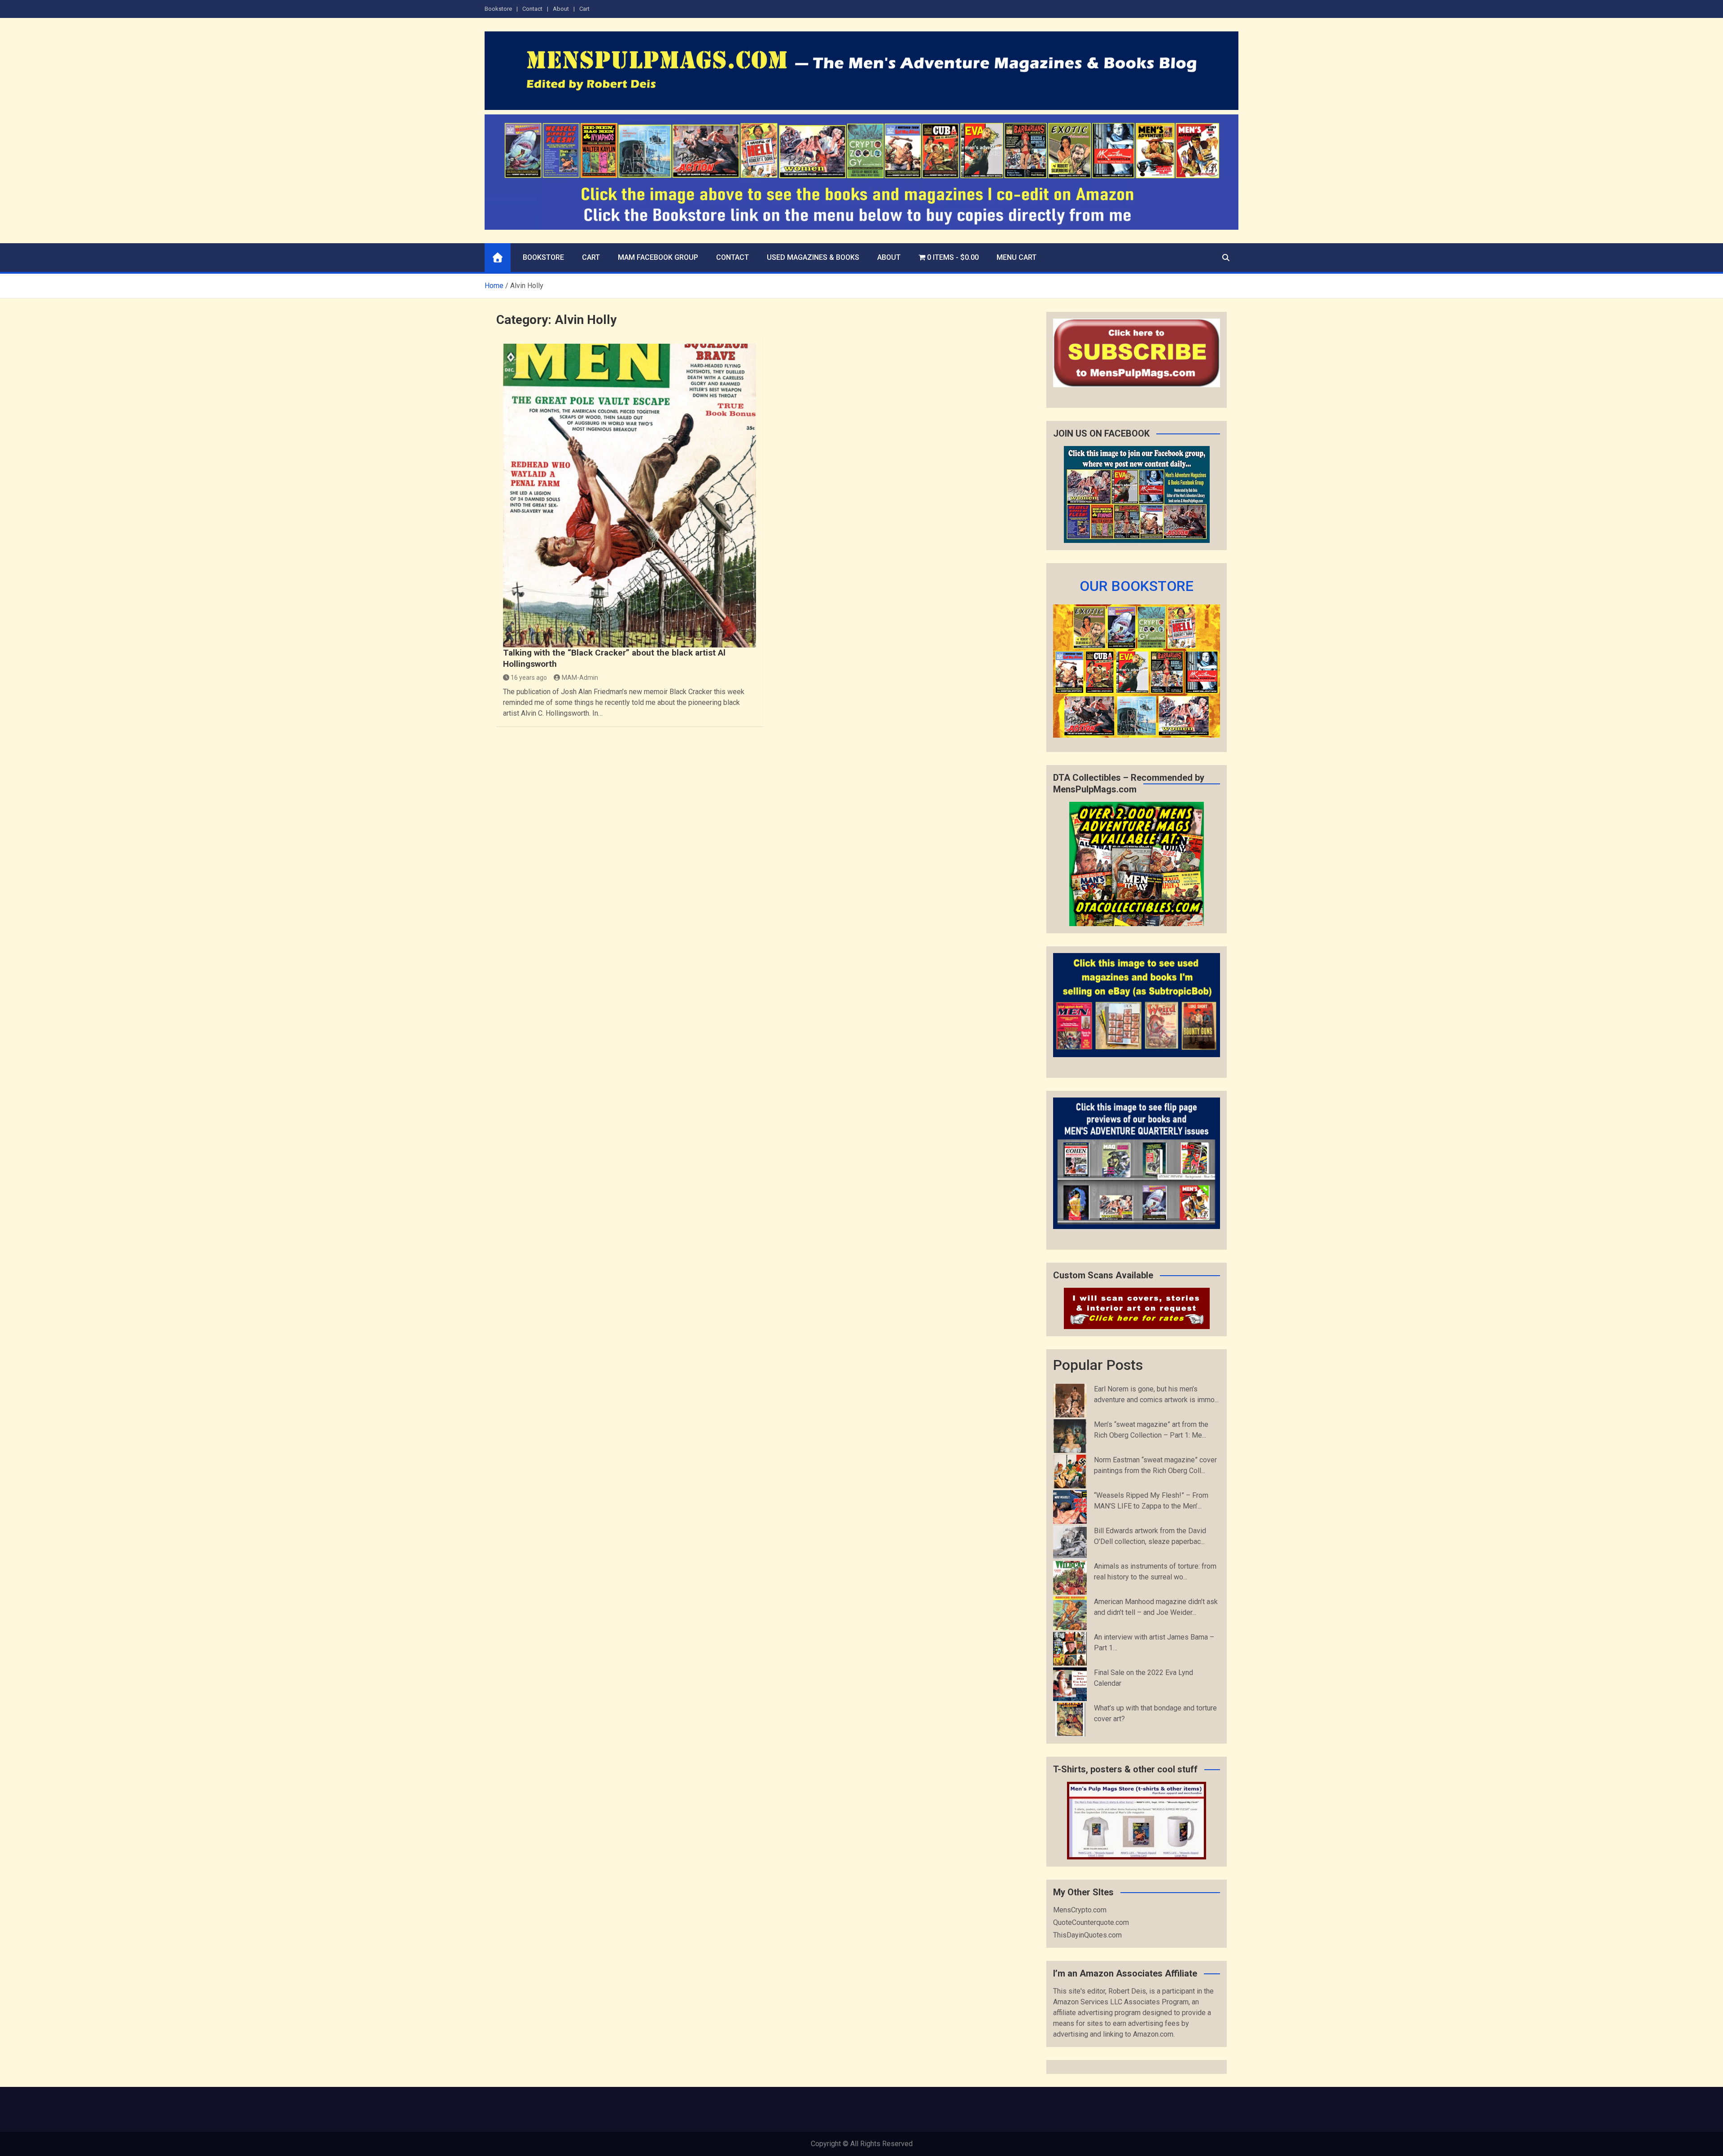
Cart (584, 9)
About (561, 9)
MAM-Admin (580, 678)
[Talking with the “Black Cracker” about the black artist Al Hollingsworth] (630, 496)
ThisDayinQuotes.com (1087, 1935)
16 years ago (529, 678)
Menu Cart (1017, 257)
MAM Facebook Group (658, 257)
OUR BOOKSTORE (1137, 586)
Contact (532, 9)
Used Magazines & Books (813, 257)
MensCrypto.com (1080, 1910)
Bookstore (498, 9)
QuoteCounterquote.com (1091, 1922)
